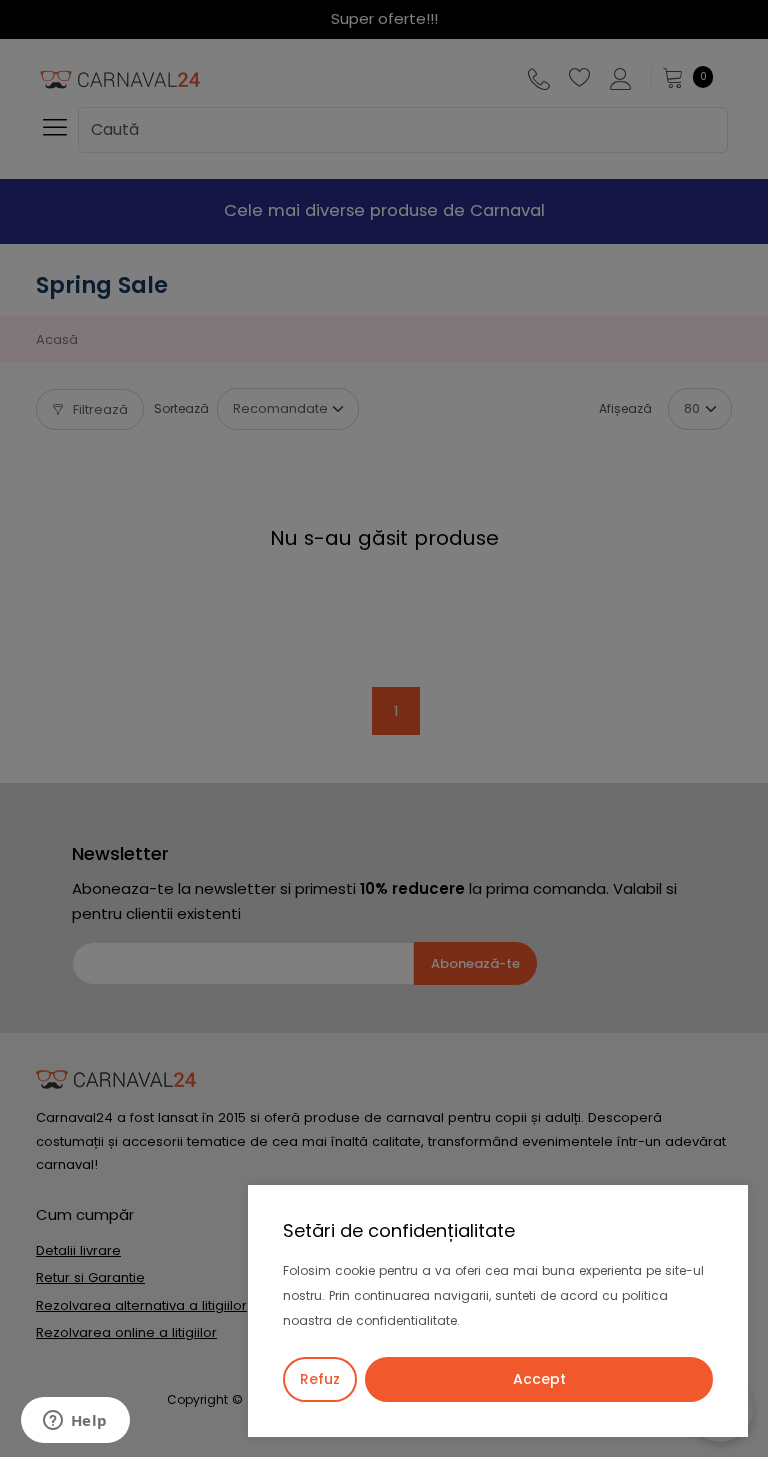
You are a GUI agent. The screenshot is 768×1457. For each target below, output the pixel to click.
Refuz (320, 1379)
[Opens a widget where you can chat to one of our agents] (75, 1422)
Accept (539, 1379)
